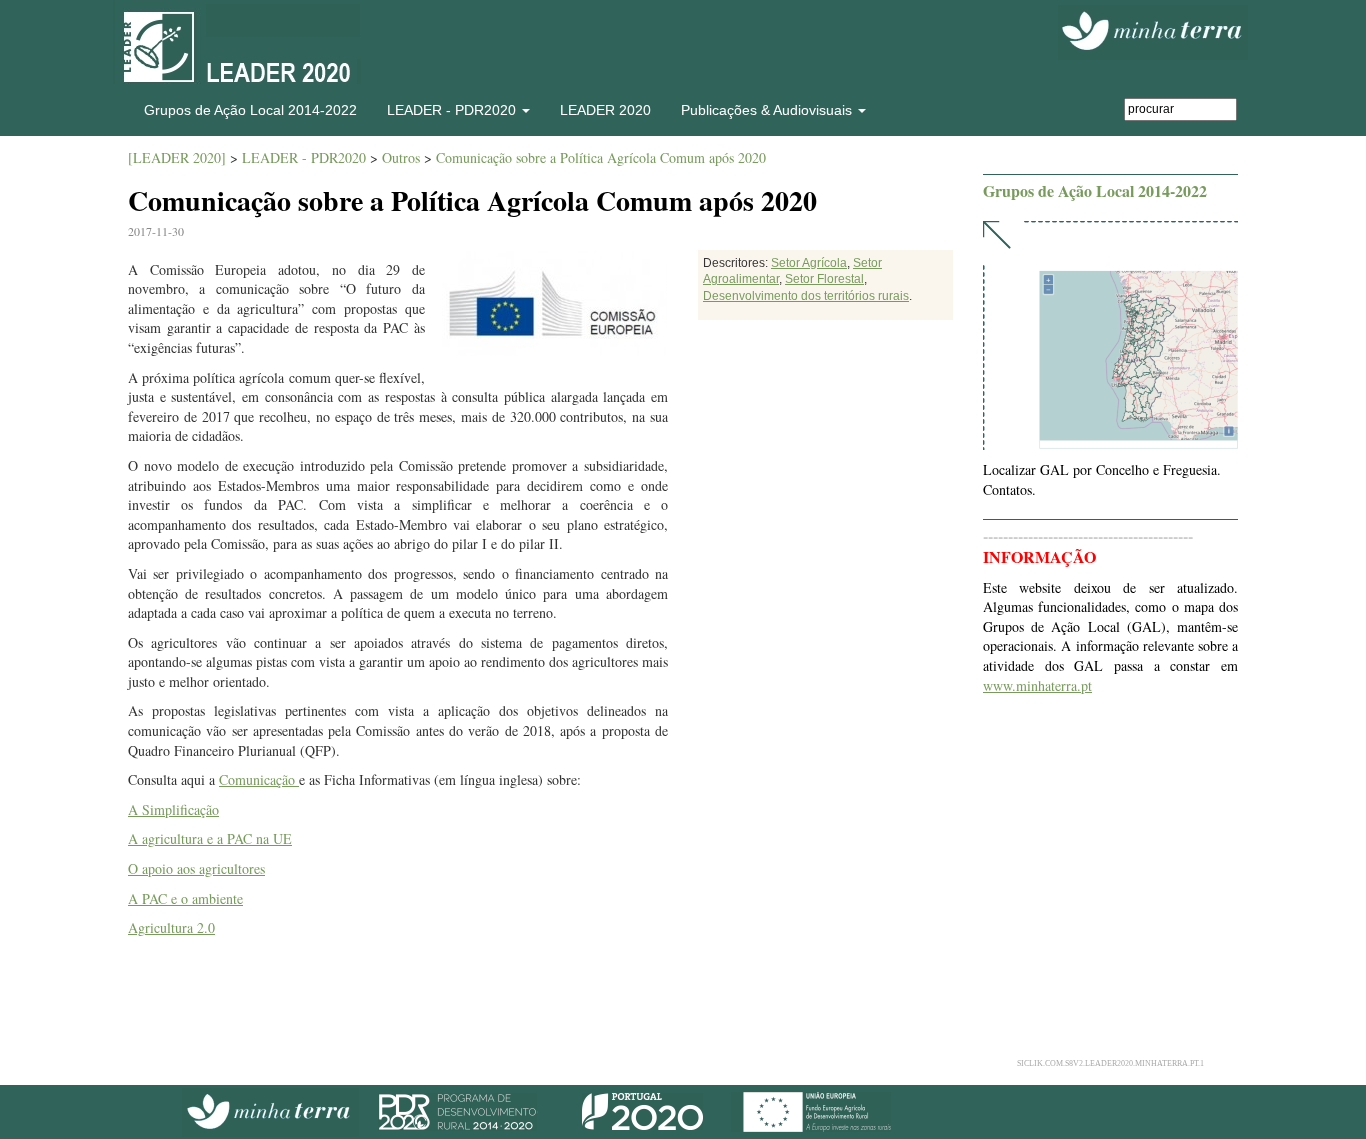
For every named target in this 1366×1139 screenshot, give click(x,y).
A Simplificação (173, 809)
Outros (401, 157)
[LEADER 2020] (177, 157)
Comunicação (259, 779)
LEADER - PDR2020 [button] (453, 110)
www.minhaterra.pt (1037, 685)
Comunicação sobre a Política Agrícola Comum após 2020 (601, 157)
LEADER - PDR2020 (304, 157)
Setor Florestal (824, 279)
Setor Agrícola (809, 263)
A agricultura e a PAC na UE (210, 838)
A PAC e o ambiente (185, 898)
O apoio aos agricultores (196, 868)
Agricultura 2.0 (171, 927)
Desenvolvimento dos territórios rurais (806, 296)
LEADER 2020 (605, 110)
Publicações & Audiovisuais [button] (768, 110)
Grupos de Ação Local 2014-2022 (250, 110)
